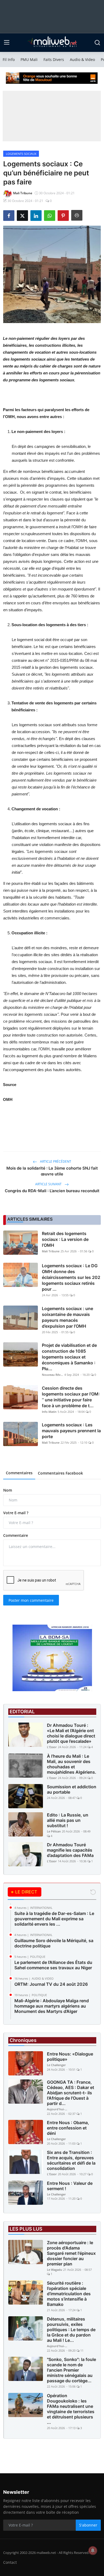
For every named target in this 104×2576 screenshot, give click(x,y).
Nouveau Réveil (53, 1375)
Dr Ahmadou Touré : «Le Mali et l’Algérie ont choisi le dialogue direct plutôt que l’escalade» (71, 1733)
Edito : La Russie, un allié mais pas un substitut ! (68, 1820)
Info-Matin (49, 1412)
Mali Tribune (51, 1251)
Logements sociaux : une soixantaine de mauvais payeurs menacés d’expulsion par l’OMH (67, 1317)
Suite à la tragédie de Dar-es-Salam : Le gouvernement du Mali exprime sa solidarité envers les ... (54, 1919)
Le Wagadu (55, 2270)
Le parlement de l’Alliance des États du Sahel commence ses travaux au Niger (53, 1965)
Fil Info (9, 59)
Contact (10, 2562)
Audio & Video (82, 59)
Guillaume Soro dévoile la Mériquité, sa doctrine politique (54, 1943)
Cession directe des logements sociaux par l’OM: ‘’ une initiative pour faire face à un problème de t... (71, 1397)
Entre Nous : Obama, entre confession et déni (68, 2128)
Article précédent (55, 1161)
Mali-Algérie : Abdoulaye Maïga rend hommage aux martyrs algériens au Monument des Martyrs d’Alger (52, 2006)
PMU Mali (29, 59)
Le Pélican (54, 1831)
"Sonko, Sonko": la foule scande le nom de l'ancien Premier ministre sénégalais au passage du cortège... (71, 2370)
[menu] (7, 43)
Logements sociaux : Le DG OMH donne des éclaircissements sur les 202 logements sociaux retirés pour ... (71, 1277)
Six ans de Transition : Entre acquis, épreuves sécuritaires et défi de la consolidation (71, 2160)
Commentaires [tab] (19, 1473)
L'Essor (52, 1747)
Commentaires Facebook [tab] (60, 1473)
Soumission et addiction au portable (72, 1789)
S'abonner (88, 2525)
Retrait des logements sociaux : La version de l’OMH (65, 1239)
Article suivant (49, 1184)
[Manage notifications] (93, 2550)
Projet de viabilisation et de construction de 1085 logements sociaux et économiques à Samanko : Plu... (69, 1357)
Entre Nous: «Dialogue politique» (70, 2057)
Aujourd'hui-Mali (58, 2109)
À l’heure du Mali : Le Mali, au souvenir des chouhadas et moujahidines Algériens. (72, 1764)
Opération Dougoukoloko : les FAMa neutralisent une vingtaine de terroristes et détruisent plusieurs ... (71, 2409)
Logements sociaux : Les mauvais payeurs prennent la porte (71, 1431)
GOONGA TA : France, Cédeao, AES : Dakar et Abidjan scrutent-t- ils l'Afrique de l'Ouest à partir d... (71, 2093)
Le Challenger (56, 2065)
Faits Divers (54, 59)
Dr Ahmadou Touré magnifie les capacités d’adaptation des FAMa (70, 1850)
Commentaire (16, 1535)
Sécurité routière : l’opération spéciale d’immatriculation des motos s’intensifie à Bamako (69, 2294)
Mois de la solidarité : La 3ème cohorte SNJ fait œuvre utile (52, 1171)
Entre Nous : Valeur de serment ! (70, 2186)
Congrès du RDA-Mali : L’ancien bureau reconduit (52, 1191)
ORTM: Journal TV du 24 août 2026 (51, 1984)
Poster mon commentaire (31, 1600)
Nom (8, 1490)
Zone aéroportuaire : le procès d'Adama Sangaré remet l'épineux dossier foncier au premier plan (71, 2253)
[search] (97, 43)
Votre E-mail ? (16, 1513)
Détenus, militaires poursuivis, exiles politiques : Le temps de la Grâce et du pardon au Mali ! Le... (71, 2330)
